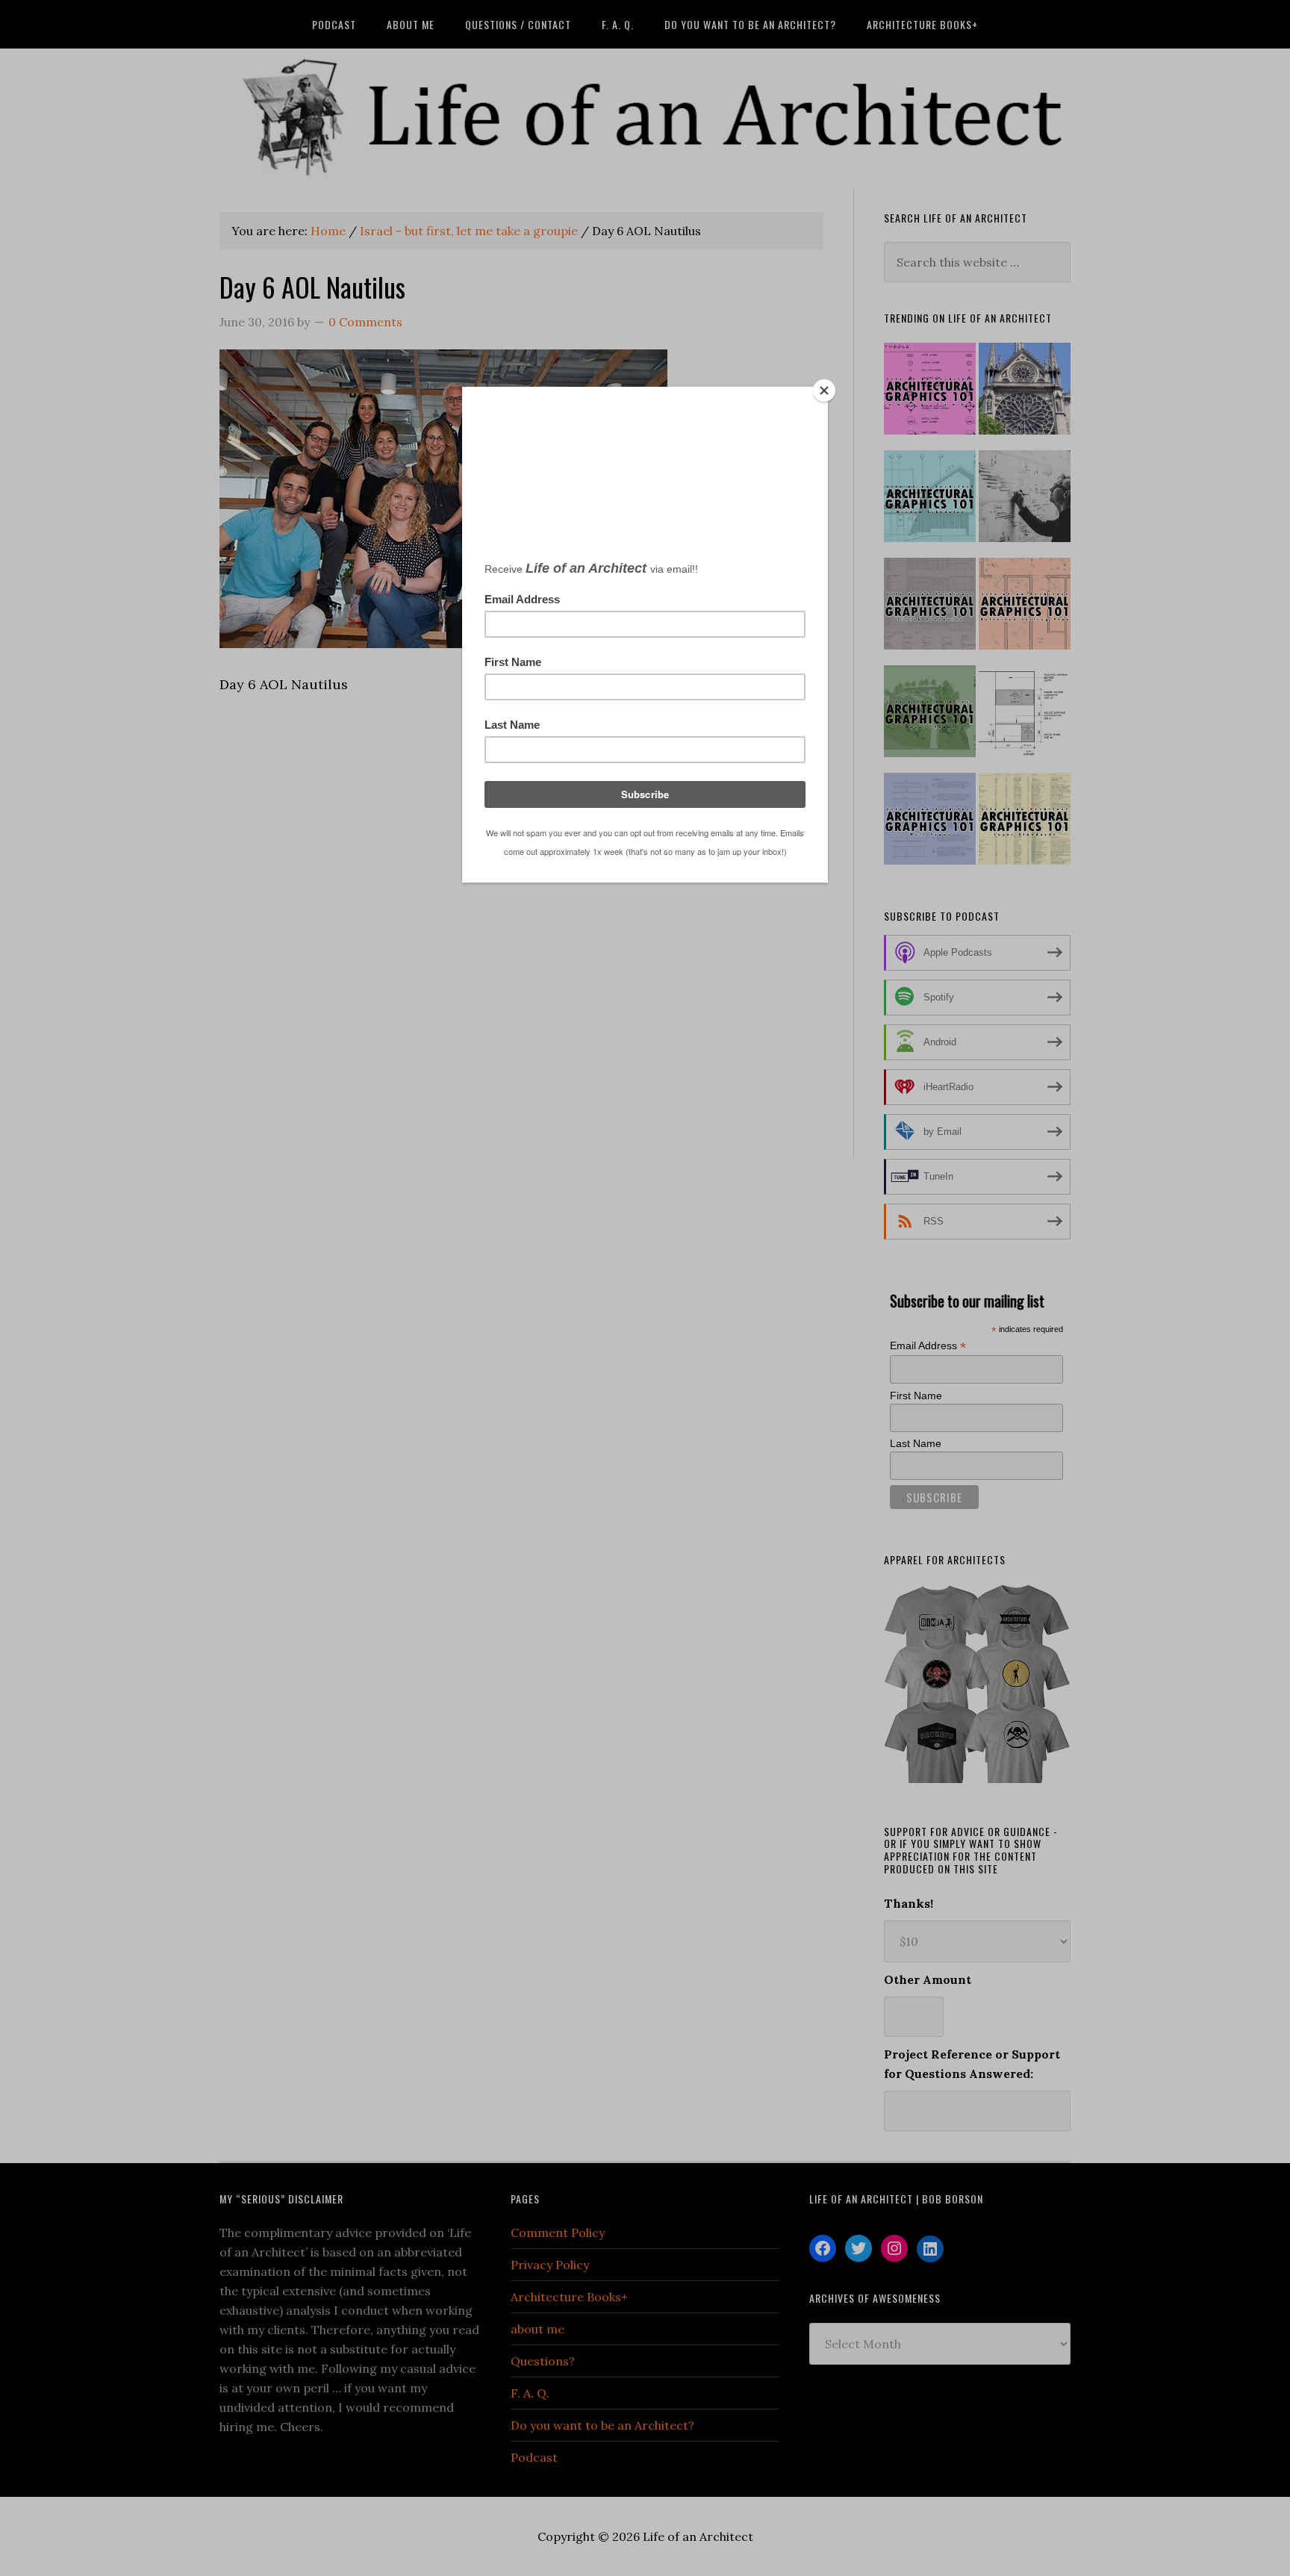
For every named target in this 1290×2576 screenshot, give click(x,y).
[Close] (824, 391)
